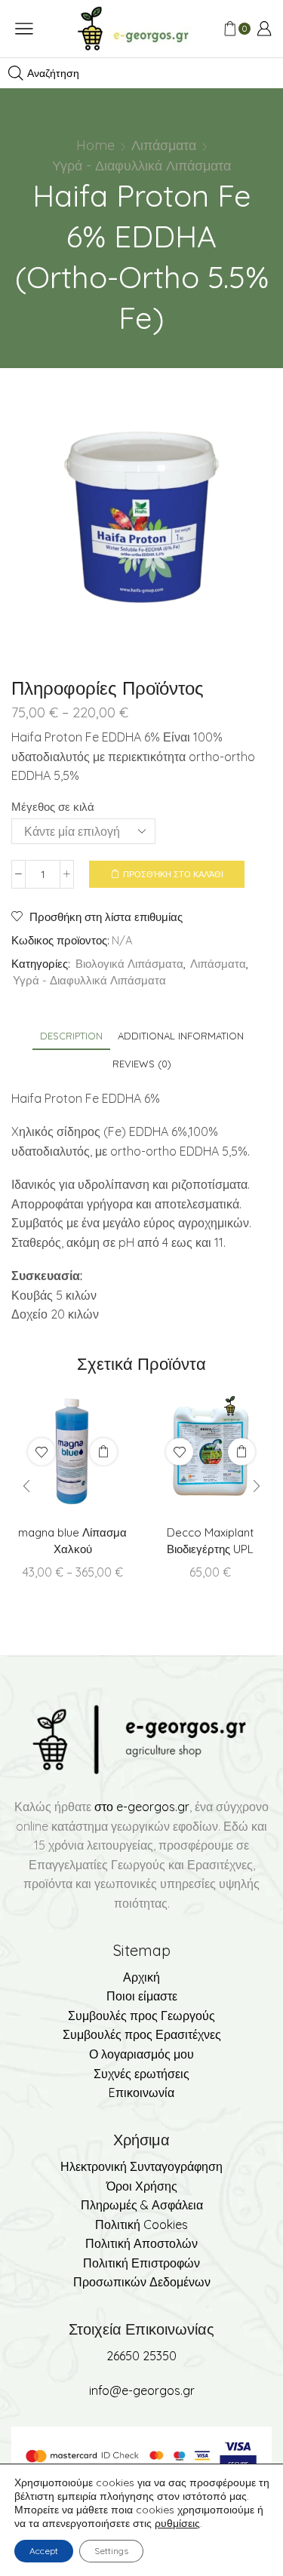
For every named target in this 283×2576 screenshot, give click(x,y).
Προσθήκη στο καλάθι (173, 874)
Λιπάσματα (164, 145)
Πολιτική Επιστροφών (141, 2263)
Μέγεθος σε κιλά (53, 807)
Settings (111, 2551)
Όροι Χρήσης (142, 2186)
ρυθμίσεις (177, 2523)
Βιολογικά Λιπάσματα (129, 964)
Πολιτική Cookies (141, 2224)
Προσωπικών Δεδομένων (142, 2282)
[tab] (71, 1036)
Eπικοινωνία (141, 2092)
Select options (103, 1451)
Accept (44, 2551)
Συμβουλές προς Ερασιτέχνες (142, 2034)
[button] (26, 1486)
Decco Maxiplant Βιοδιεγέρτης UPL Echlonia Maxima (210, 1549)
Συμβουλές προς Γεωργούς (141, 2016)
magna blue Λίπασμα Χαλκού (72, 1541)
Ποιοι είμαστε (142, 1996)
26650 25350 (141, 2356)
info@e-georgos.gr (142, 2390)
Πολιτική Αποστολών (141, 2243)
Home (95, 145)
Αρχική (141, 1977)
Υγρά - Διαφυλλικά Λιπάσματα (141, 166)
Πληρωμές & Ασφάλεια (142, 2205)
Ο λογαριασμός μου (141, 2054)
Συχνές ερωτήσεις (141, 2074)
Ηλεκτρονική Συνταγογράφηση (141, 2166)
